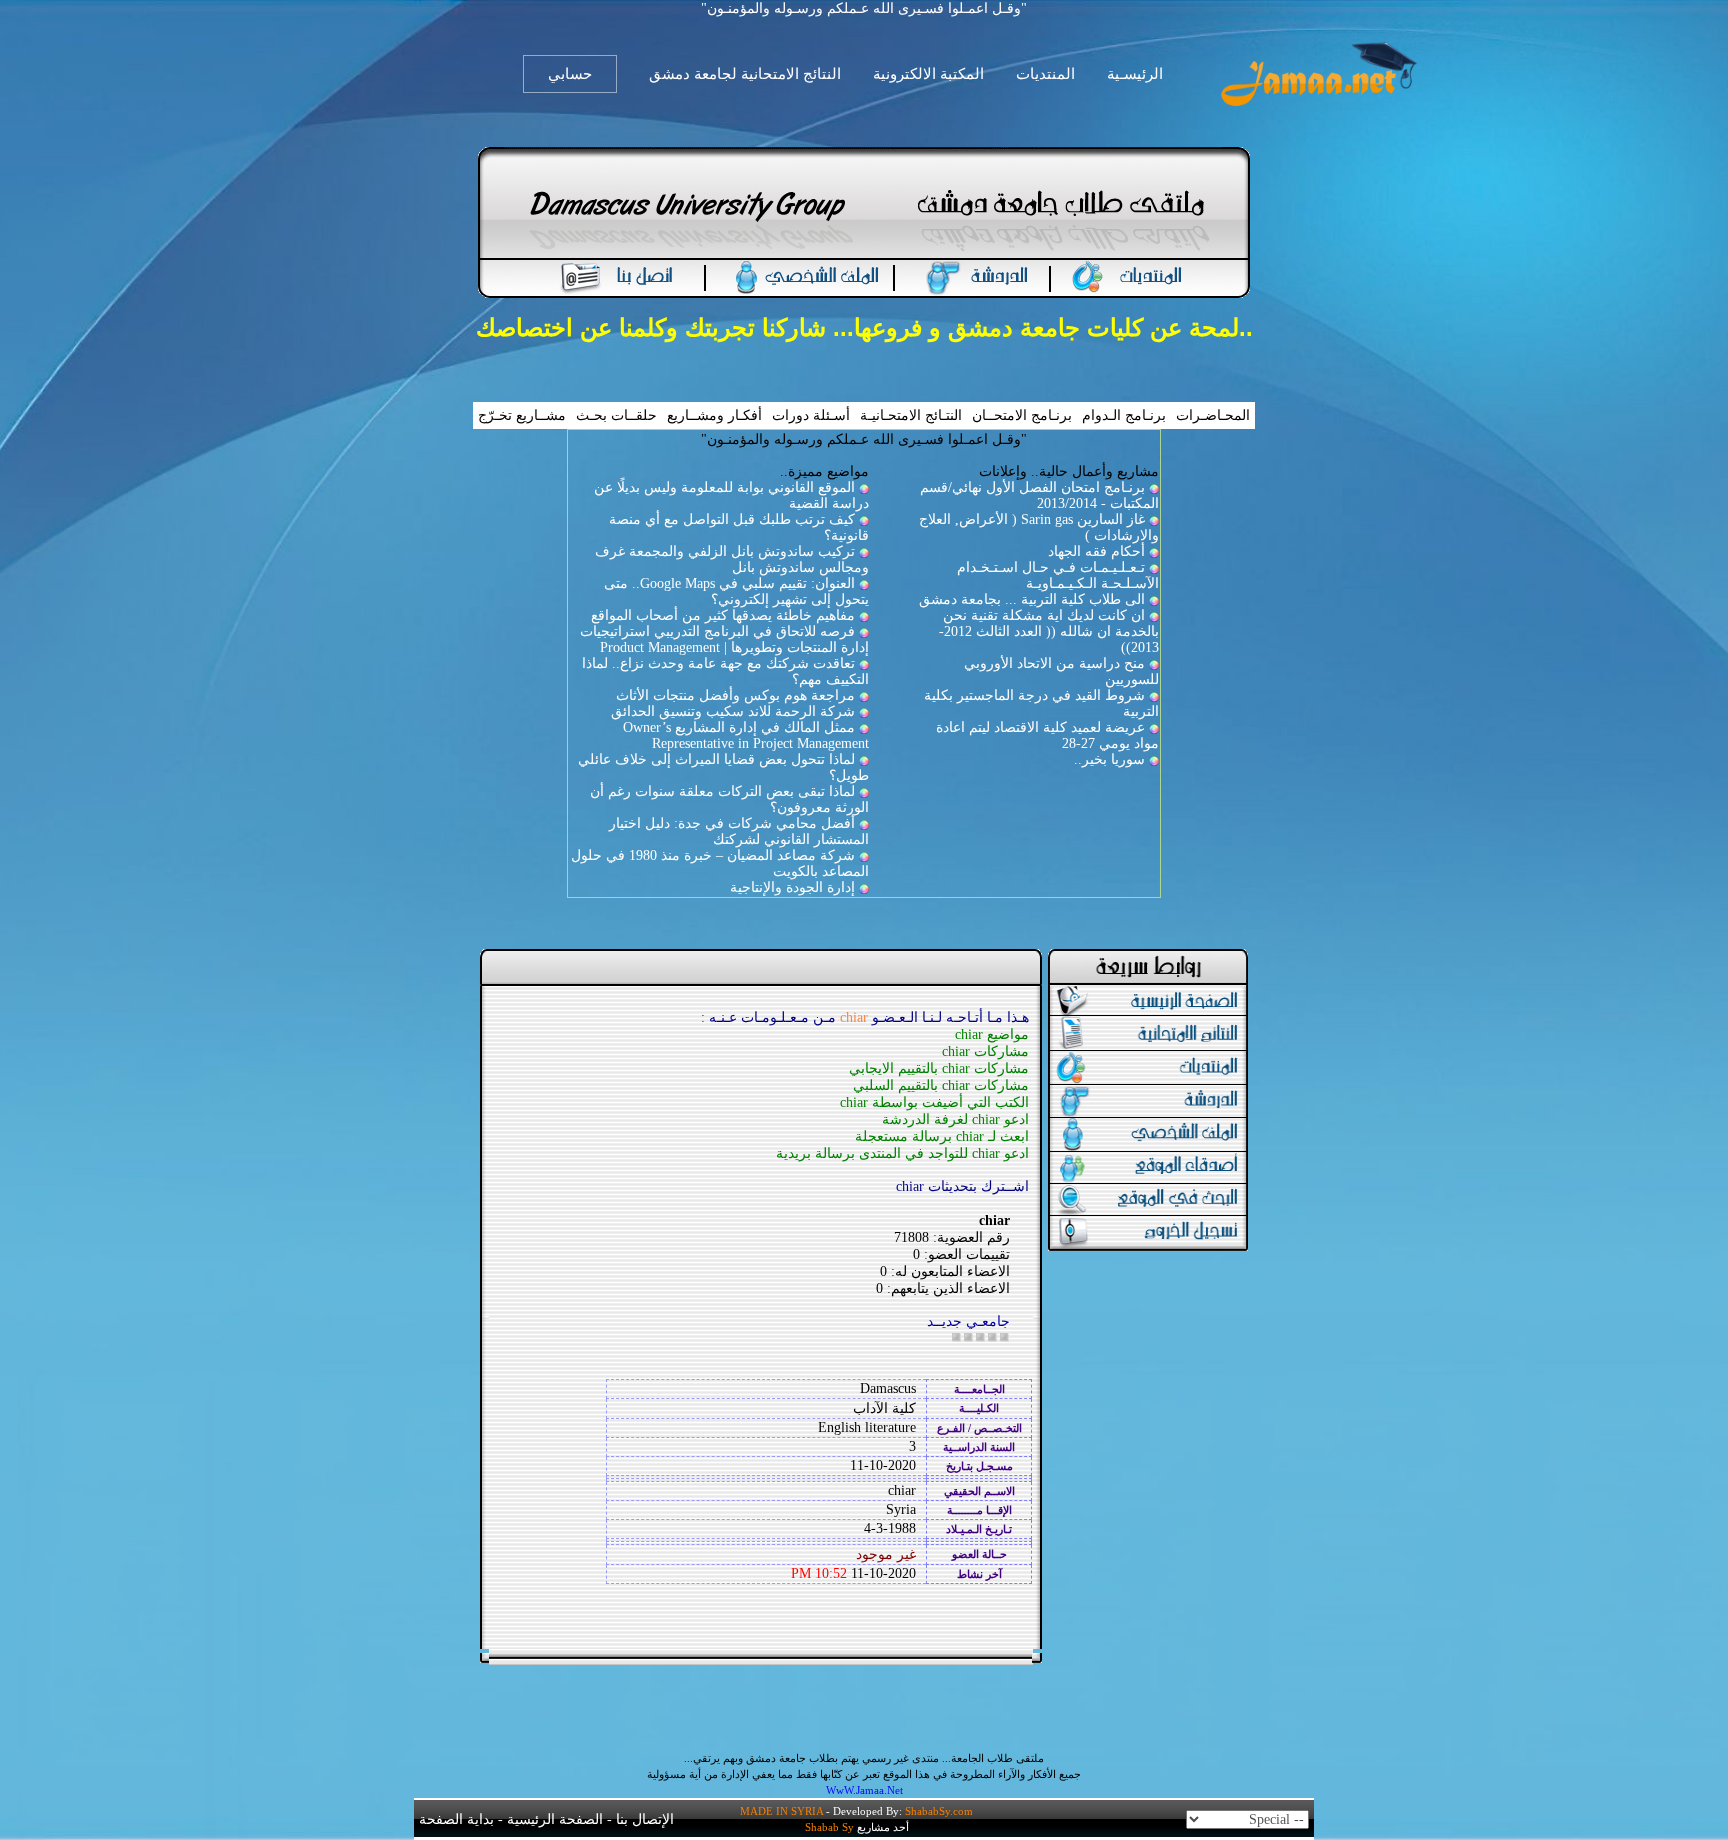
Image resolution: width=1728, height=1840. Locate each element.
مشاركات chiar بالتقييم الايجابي (939, 1068)
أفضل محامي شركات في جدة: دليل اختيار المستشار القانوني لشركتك (739, 831)
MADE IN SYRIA (781, 1811)
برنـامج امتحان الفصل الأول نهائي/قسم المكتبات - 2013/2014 (1039, 495)
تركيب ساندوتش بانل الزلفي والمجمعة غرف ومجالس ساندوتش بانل (732, 559)
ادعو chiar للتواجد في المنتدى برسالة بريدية (902, 1153)
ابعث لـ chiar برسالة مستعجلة (942, 1136)
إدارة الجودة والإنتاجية (792, 887)
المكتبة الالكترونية (928, 74)
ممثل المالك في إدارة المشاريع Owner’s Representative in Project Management (746, 735)
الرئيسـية (1135, 74)
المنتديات (1045, 74)
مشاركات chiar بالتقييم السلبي (941, 1085)
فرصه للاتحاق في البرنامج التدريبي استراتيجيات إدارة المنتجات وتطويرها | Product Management (724, 639)
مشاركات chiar (985, 1051)
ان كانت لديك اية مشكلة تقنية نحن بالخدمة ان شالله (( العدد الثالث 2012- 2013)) (1049, 631)
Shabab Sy (829, 1827)
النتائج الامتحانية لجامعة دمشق (745, 74)
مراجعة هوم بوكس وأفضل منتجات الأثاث (735, 695)
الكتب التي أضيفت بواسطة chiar (934, 1102)
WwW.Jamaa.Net (864, 1790)
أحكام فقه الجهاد (1096, 551)
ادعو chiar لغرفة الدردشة (955, 1119)
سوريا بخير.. (1109, 759)
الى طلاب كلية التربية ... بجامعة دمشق (1032, 599)
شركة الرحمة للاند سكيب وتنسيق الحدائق (733, 711)
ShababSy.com (939, 1811)
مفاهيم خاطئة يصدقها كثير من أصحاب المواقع (723, 615)
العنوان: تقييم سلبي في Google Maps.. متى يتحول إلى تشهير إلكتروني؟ (736, 591)
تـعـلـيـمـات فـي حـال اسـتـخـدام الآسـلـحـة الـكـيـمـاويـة (1058, 575)
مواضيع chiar (992, 1034)
